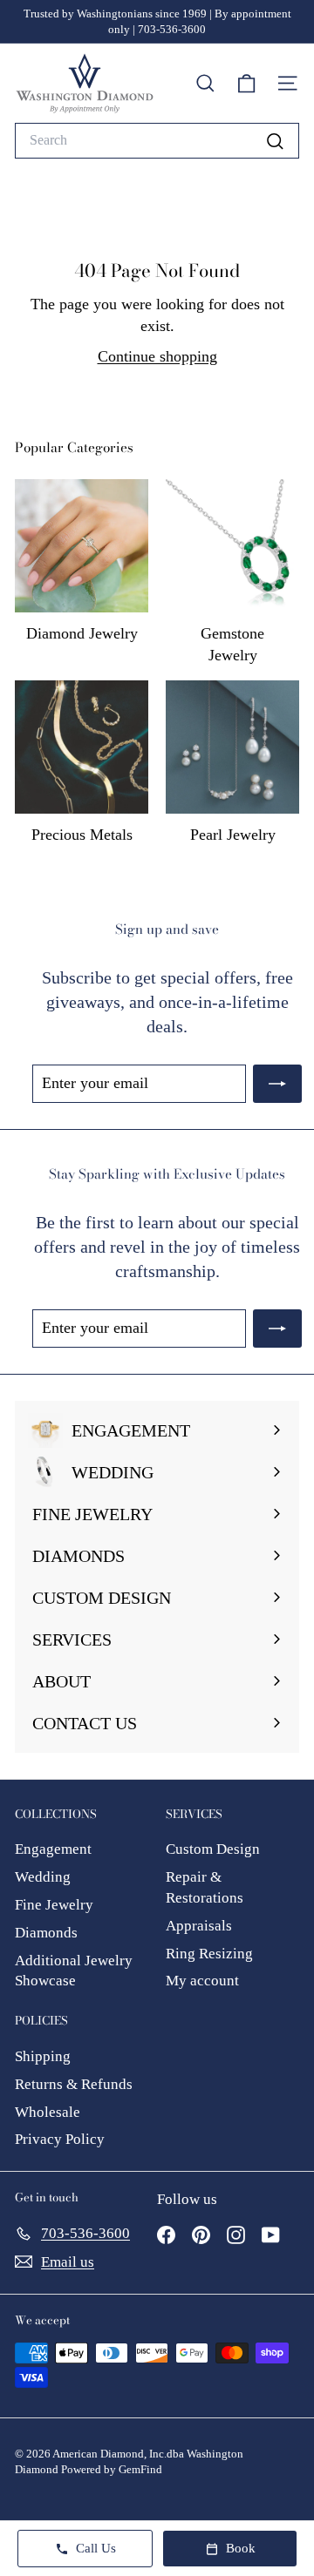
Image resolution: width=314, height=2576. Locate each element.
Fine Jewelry (54, 1905)
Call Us (96, 2548)
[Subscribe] (277, 1083)
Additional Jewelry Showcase (74, 1971)
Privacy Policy (60, 2139)
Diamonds (46, 1933)
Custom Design (213, 1849)
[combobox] (157, 140)
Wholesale (48, 2112)
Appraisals (199, 1926)
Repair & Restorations (205, 1887)
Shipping (43, 2056)
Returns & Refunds (74, 2084)
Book (241, 2548)
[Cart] (246, 84)
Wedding (43, 1877)
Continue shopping (157, 356)
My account (202, 1981)
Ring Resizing (209, 1954)
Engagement (53, 1849)
